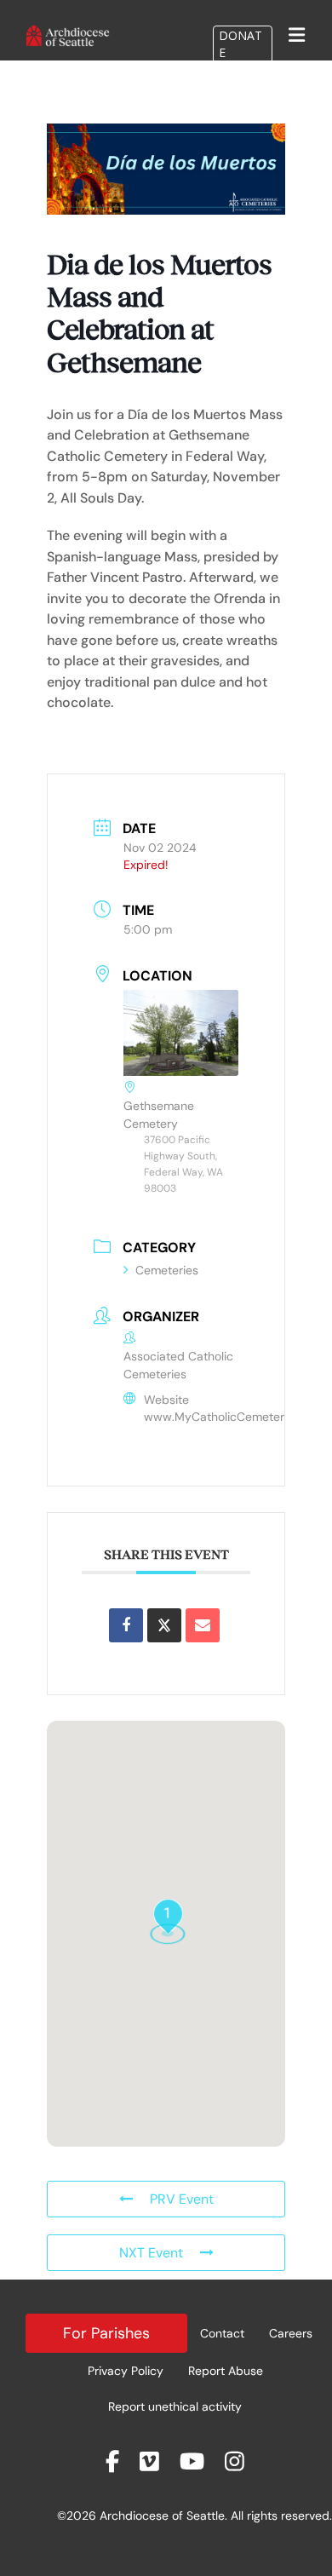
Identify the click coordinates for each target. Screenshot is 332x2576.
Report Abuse (226, 2371)
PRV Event (182, 2199)
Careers (291, 2333)
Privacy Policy (126, 2371)
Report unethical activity (175, 2406)
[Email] (203, 1625)
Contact (222, 2333)
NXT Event (151, 2253)
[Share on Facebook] (126, 1625)
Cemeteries (167, 1270)
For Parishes (106, 2333)
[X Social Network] (164, 1625)
